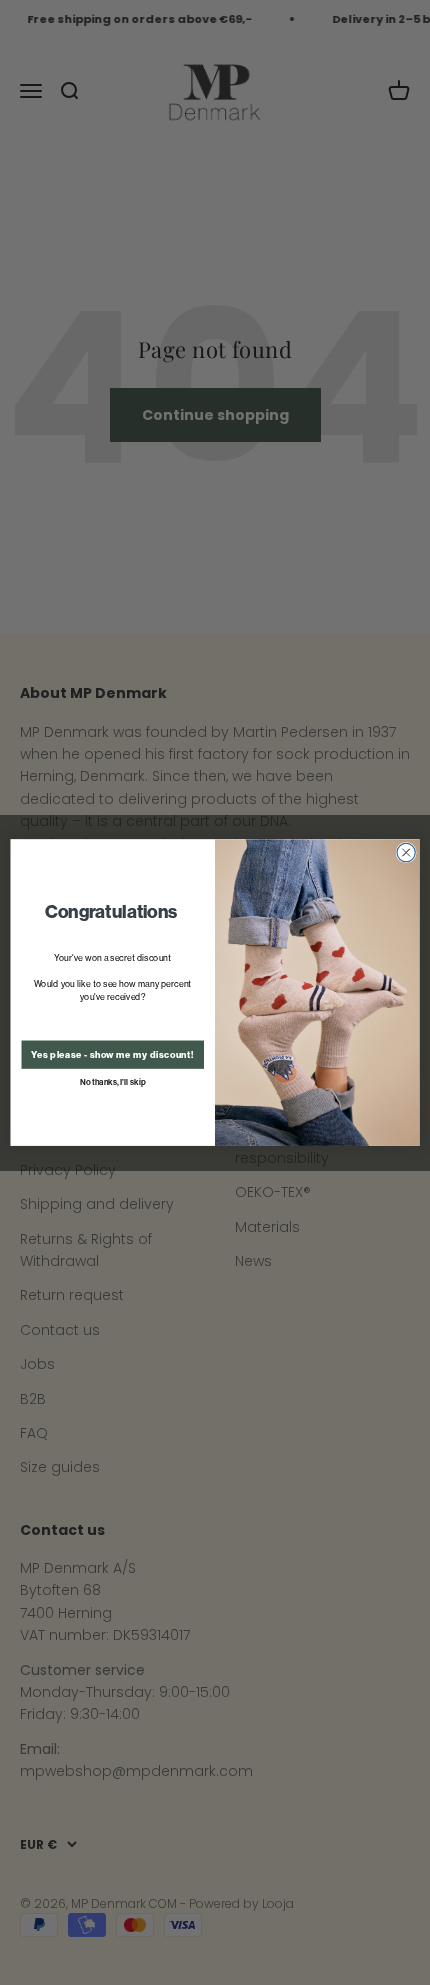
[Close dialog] (406, 852)
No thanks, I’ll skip (113, 1082)
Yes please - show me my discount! (112, 1055)
